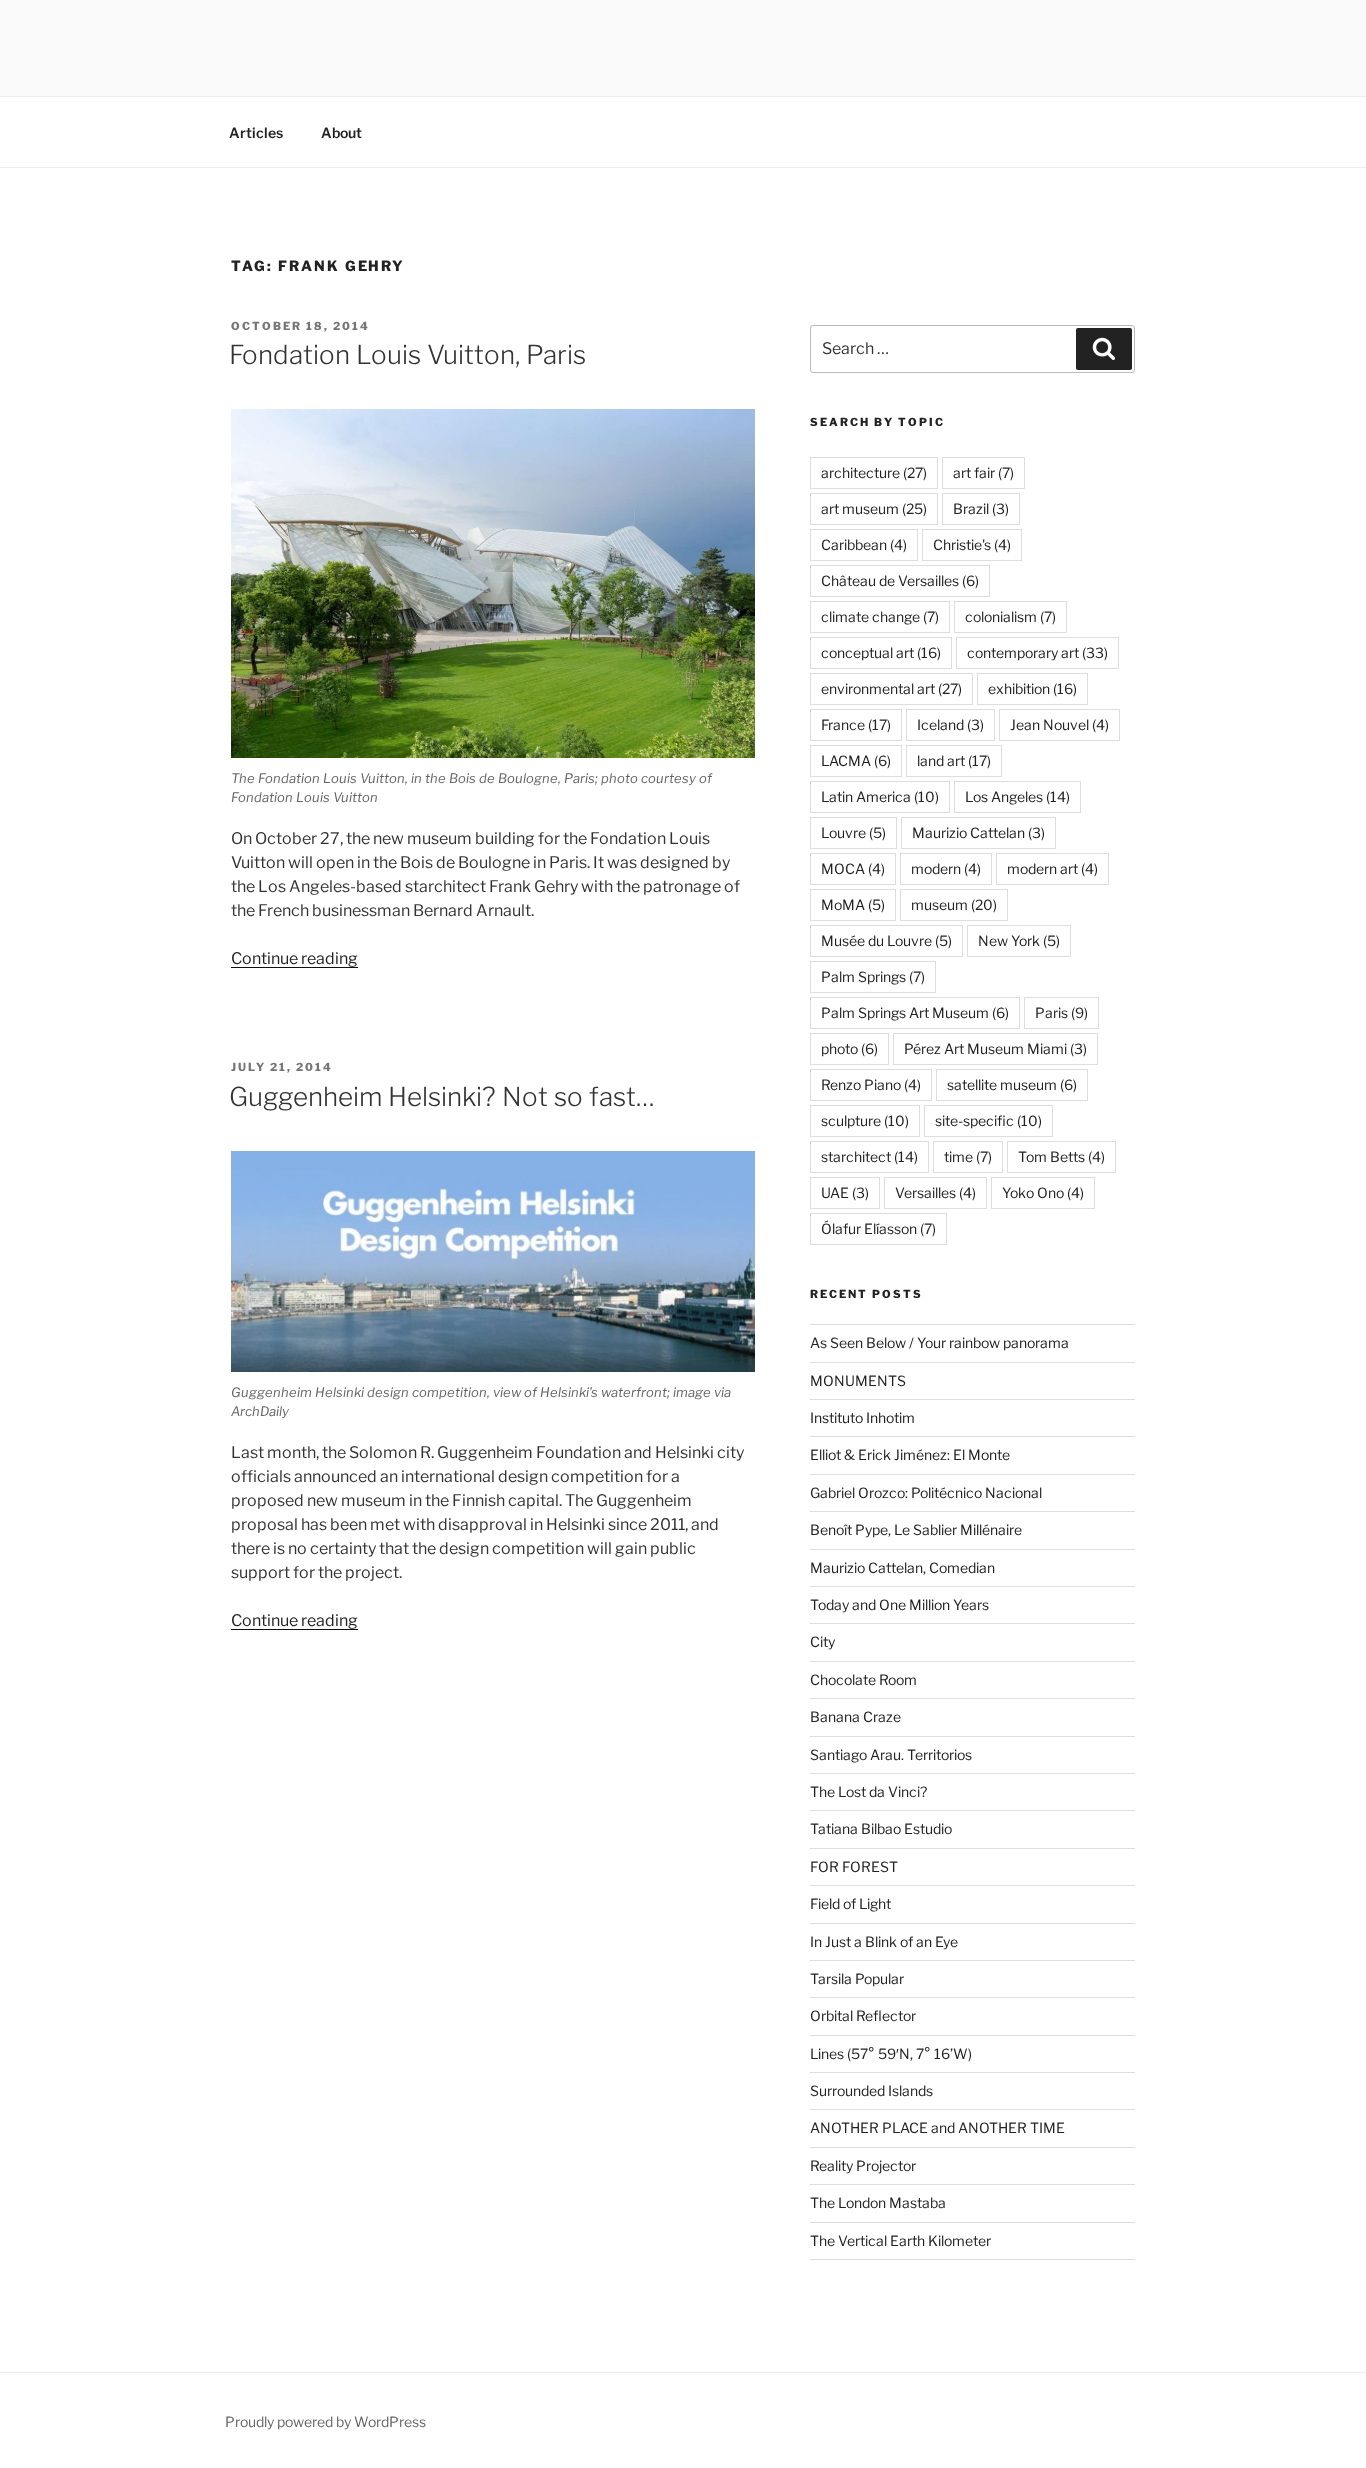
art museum (874, 508)
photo (849, 1048)
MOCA (853, 868)
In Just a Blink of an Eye (884, 1941)
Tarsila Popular (857, 1978)
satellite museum (1012, 1084)
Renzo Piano (871, 1084)
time (968, 1156)
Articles (256, 132)
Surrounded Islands (871, 2090)
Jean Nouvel (1059, 724)
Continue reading (294, 958)
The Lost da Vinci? (868, 1791)
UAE (845, 1192)
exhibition (1032, 688)
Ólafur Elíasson (878, 1228)
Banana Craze (855, 1716)
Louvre (853, 832)
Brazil (981, 508)
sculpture (865, 1120)
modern (946, 868)
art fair (983, 472)
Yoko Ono (1043, 1192)
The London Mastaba (878, 2202)
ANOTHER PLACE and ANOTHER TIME (937, 2127)
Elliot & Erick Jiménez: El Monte (910, 1454)
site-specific (988, 1120)
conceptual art (881, 652)
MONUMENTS (858, 1380)
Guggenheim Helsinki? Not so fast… (442, 1096)
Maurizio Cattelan (978, 832)
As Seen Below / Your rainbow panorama (939, 1342)
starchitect (869, 1156)
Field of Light (850, 1903)
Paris (1061, 1012)
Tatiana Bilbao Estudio (881, 1828)
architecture (874, 472)
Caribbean (864, 544)
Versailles (935, 1192)
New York (1019, 940)
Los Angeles (1017, 796)
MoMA (853, 904)
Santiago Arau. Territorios (891, 1754)
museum (954, 904)
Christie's (972, 544)
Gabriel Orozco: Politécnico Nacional (926, 1492)
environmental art (891, 688)
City (822, 1641)
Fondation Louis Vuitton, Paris (407, 354)
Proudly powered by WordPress (325, 2421)
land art (954, 760)
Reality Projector (863, 2165)
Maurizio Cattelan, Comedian (902, 1567)
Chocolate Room (863, 1679)
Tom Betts (1061, 1156)
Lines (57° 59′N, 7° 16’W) (891, 2053)
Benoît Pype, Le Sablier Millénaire (916, 1529)
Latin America (880, 796)
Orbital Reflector (863, 2015)
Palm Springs (873, 976)
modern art (1052, 868)
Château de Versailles (900, 580)
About (341, 132)
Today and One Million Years (899, 1604)
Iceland (950, 724)
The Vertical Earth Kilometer (900, 2240)
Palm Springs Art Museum (915, 1012)
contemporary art (1037, 652)
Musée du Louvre (886, 940)
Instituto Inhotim (862, 1417)
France (856, 724)
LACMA (856, 760)
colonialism (1010, 616)
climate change (880, 616)
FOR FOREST (854, 1866)
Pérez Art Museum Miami (995, 1048)
